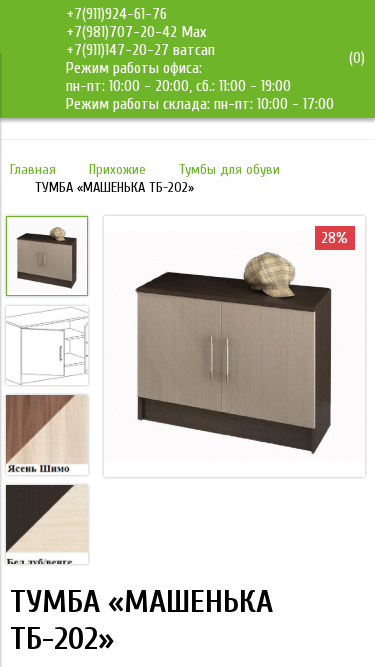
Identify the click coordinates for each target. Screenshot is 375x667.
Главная (33, 169)
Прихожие (117, 169)
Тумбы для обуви (229, 169)
